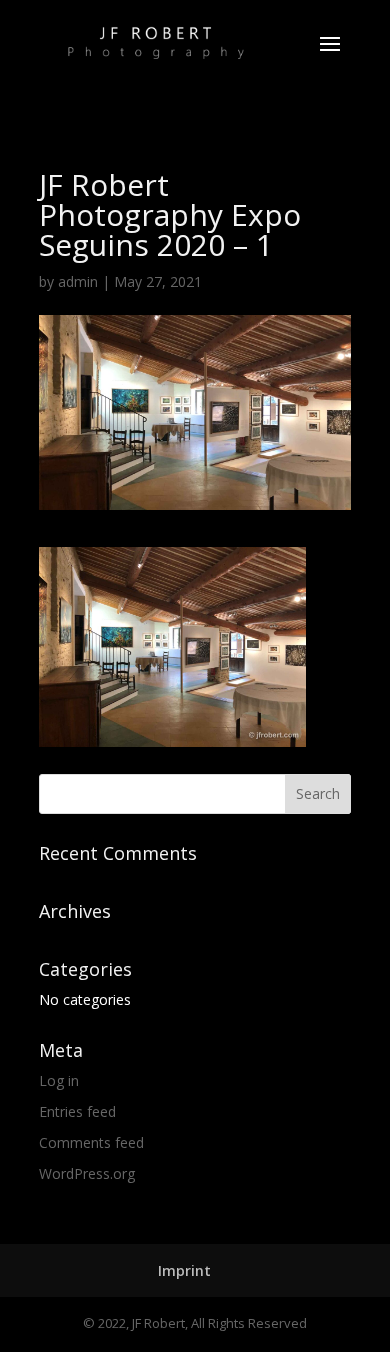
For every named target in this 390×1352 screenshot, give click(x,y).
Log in (59, 1080)
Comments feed (91, 1142)
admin (78, 281)
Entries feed (77, 1111)
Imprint (184, 1270)
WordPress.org (87, 1173)
